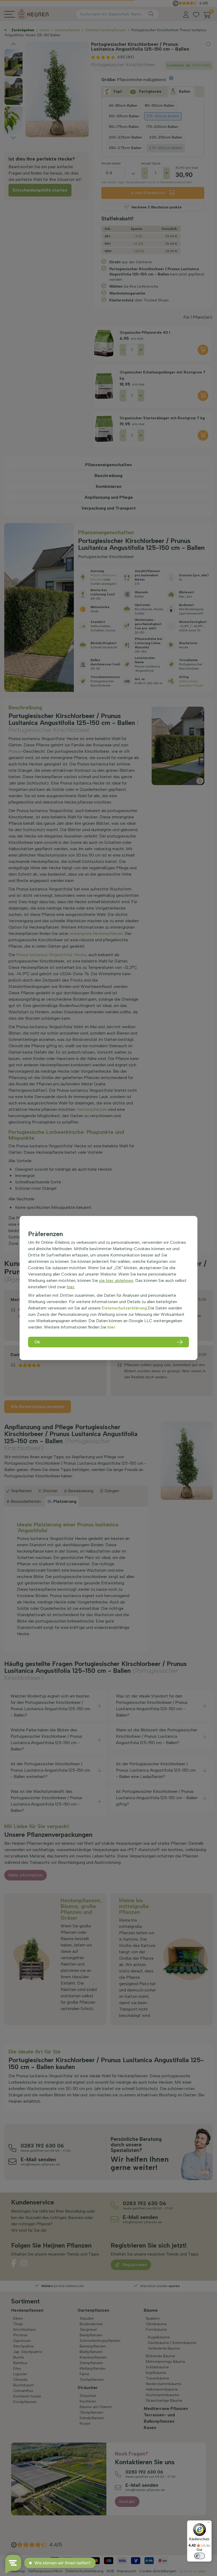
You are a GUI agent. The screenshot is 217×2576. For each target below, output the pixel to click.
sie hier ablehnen (116, 1280)
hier (71, 1287)
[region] (108, 1288)
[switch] (200, 2556)
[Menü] (209, 2524)
